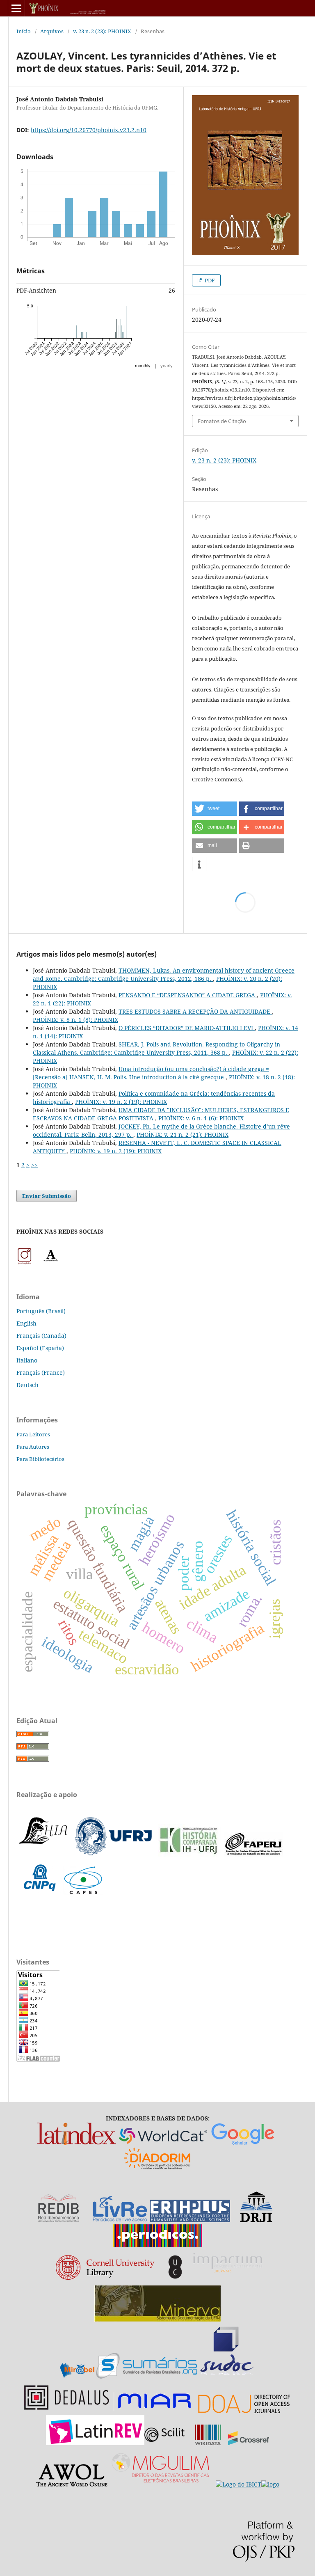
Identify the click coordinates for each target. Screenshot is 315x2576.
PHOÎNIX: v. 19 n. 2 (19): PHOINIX (121, 1102)
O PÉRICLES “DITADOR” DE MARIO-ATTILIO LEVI (187, 1028)
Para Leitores (33, 1434)
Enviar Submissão (47, 1196)
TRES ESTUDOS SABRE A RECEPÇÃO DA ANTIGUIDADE (195, 1011)
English (26, 1323)
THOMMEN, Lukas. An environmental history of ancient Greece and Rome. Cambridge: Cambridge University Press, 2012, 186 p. (164, 974)
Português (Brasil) (41, 1311)
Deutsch (27, 1385)
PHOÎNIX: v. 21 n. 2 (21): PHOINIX (183, 1135)
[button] (215, 809)
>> (34, 1165)
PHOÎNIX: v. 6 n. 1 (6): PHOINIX (201, 1118)
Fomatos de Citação (222, 421)
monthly (143, 366)
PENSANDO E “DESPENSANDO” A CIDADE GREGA (188, 995)
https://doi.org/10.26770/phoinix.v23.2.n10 (89, 130)
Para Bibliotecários (40, 1459)
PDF (209, 280)
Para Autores (33, 1447)
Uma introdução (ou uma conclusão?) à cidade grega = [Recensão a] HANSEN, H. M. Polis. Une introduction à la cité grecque (151, 1073)
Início (24, 31)
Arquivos (52, 31)
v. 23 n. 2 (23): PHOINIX (102, 31)
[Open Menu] (16, 8)
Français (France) (41, 1373)
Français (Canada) (41, 1336)
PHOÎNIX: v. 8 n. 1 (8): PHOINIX (75, 1020)
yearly (167, 366)
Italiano (27, 1360)
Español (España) (40, 1348)
